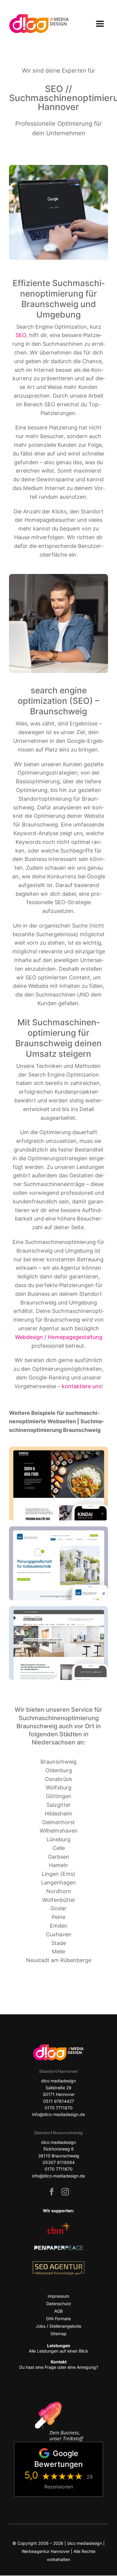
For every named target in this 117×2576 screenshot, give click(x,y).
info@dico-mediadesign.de (58, 2176)
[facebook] (52, 2192)
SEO (21, 335)
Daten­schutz (59, 2304)
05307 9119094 (59, 2162)
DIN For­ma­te (58, 2319)
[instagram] (65, 2192)
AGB (58, 2311)
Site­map (58, 2334)
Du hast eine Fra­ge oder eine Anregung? (59, 2364)
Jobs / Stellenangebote (58, 2326)
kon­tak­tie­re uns (82, 1386)
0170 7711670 (59, 2169)
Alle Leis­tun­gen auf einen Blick (58, 2348)
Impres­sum (58, 2296)
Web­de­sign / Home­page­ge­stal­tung (59, 1337)
